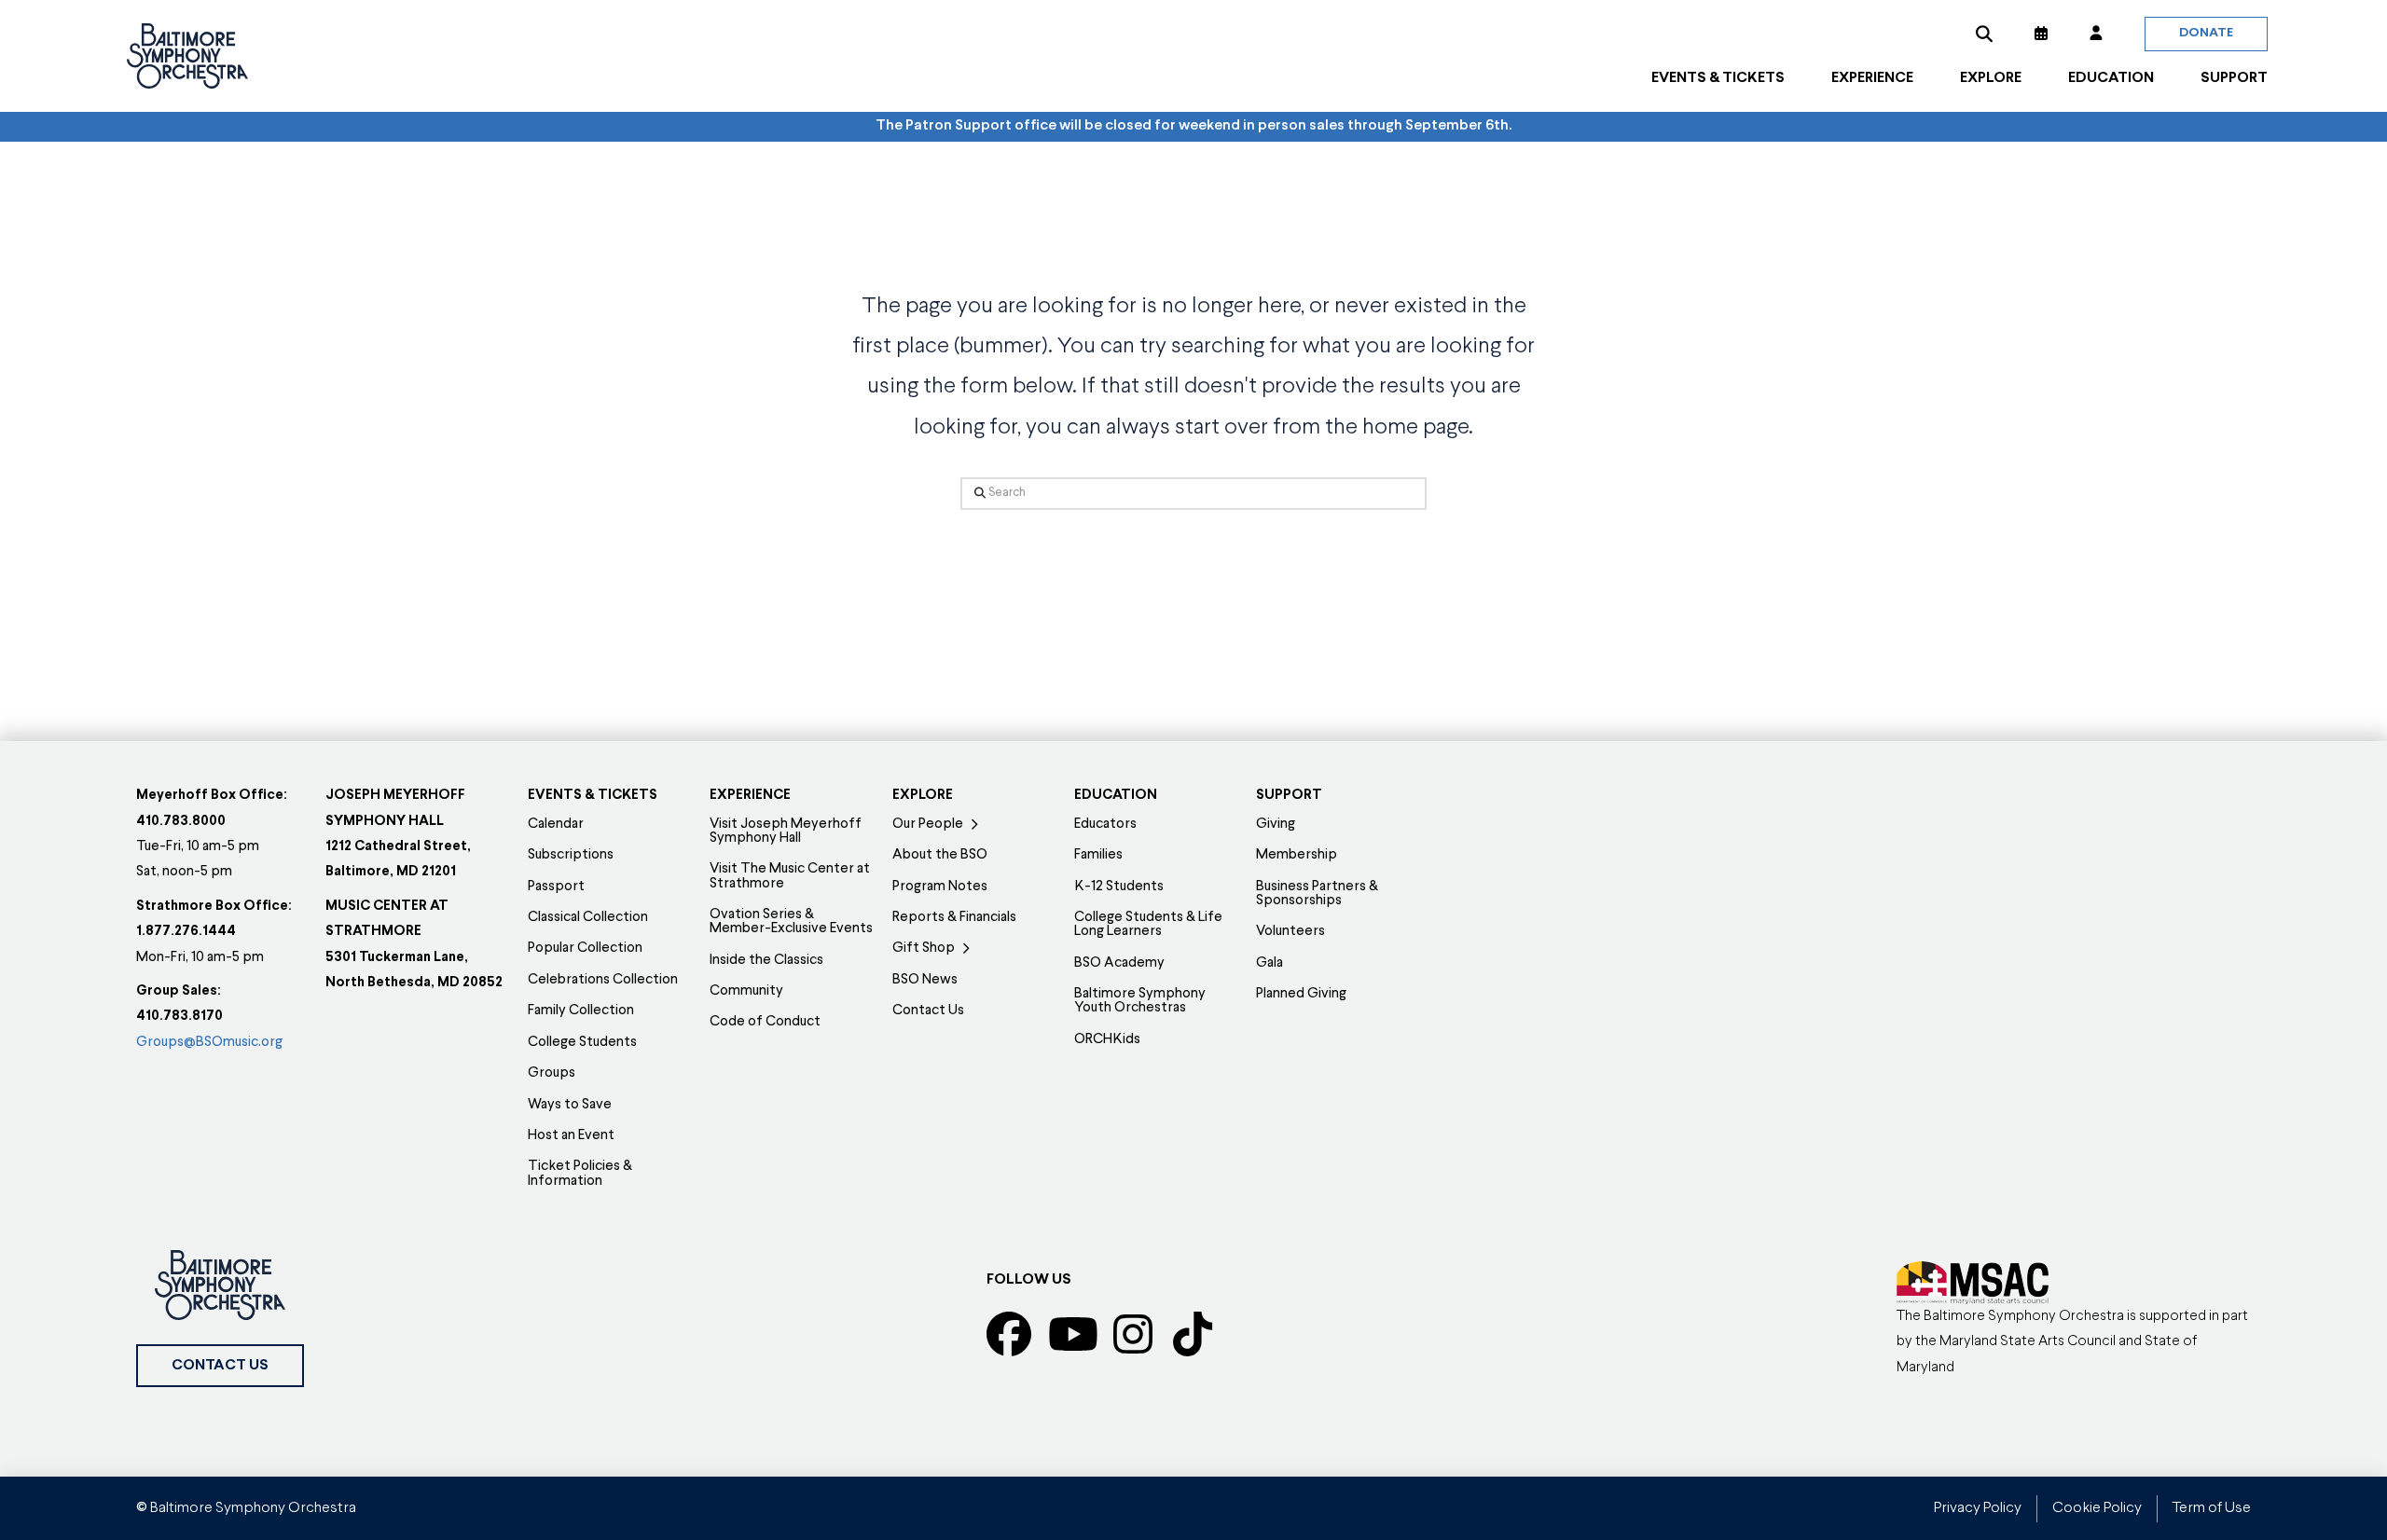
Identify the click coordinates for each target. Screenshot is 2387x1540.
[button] (1984, 34)
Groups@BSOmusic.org (209, 1043)
